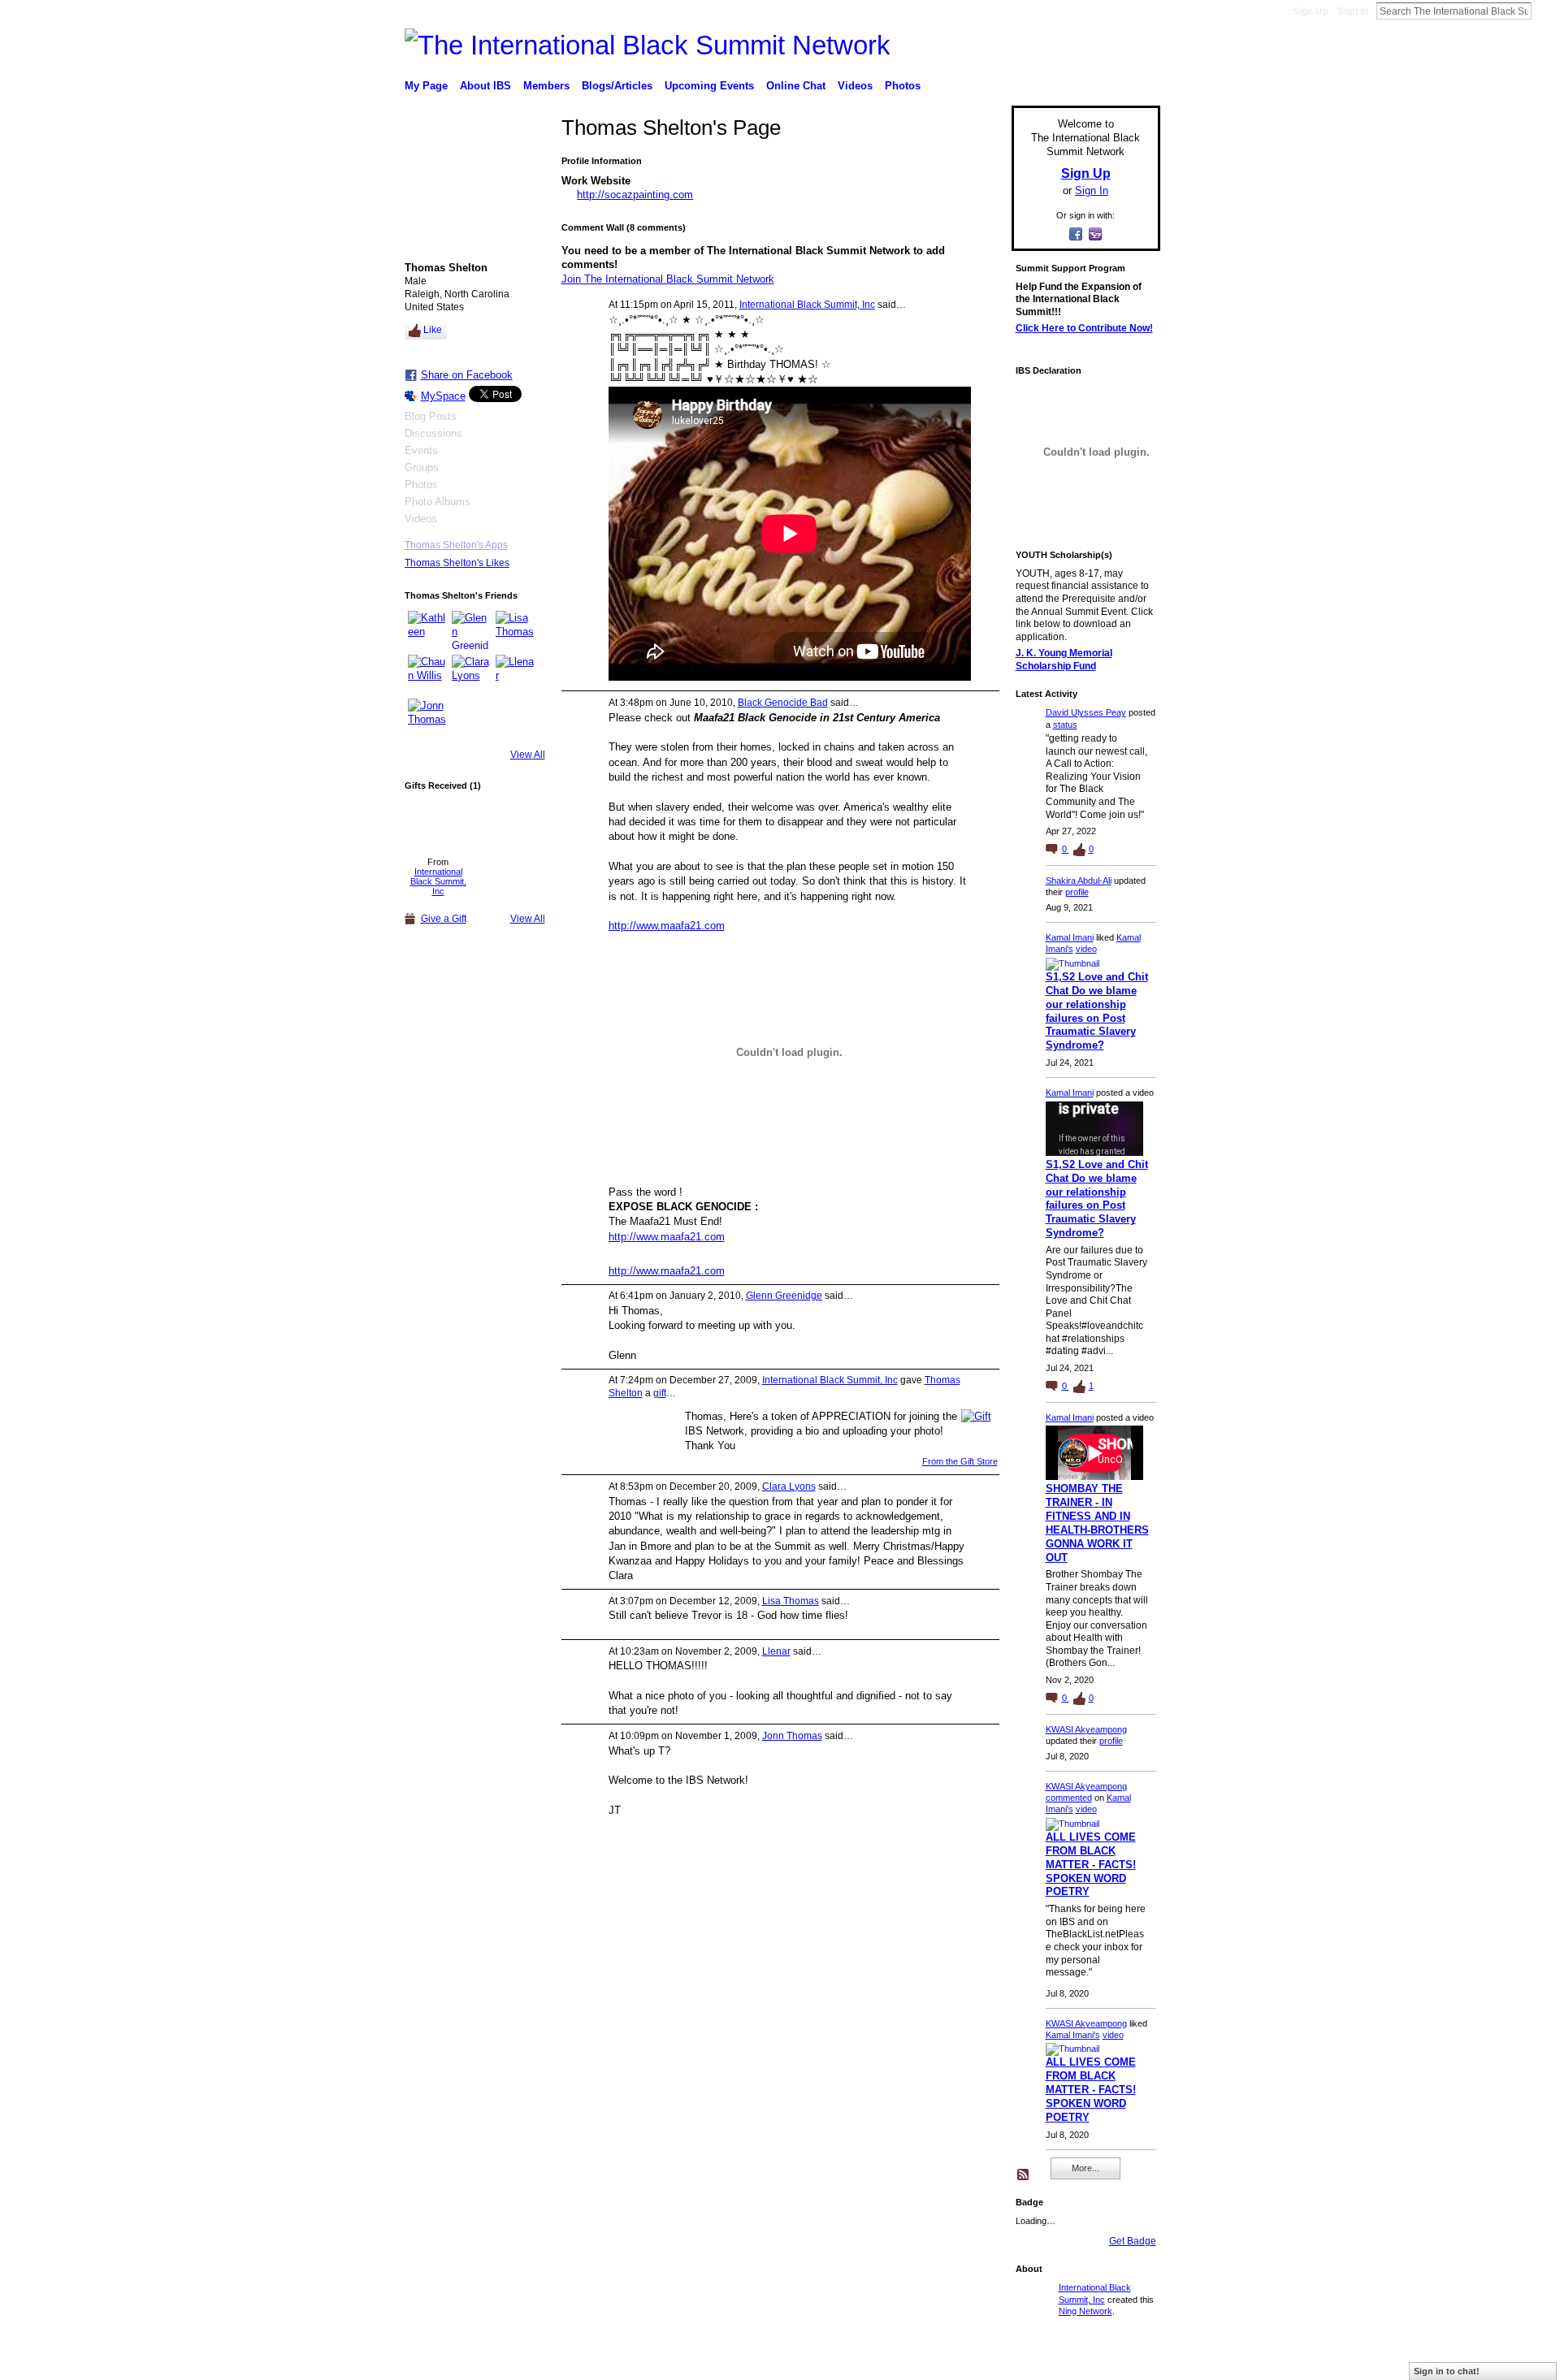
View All (528, 755)
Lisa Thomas (791, 1601)
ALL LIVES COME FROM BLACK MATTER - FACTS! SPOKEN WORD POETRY (1091, 1865)
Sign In (1353, 11)
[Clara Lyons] (471, 674)
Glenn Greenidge (784, 1296)
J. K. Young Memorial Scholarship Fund (1064, 660)
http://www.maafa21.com (667, 926)
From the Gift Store (960, 1461)
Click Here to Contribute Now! (1084, 328)
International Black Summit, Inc (438, 881)
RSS (1024, 2175)
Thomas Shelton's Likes (457, 563)
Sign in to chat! (1447, 2371)
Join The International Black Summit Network (668, 279)
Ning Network (1085, 2311)
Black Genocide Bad (783, 703)
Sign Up (1311, 11)
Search (1545, 11)
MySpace (443, 396)
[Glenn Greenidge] (471, 630)
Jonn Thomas (792, 1736)
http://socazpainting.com (635, 195)
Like (433, 330)
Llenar (776, 1651)
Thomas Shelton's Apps (456, 545)
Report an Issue (1040, 2361)
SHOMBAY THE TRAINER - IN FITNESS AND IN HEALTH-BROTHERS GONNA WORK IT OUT (1097, 1523)
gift (660, 1393)
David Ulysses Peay (1086, 712)
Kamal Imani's (1073, 2035)
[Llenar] (515, 674)
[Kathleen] (427, 630)
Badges (976, 2361)
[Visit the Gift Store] (976, 1415)
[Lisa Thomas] (515, 630)
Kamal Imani (1070, 937)
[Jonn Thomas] (427, 718)
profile (1077, 892)
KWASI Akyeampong (1086, 1729)
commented (1069, 1798)
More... (1085, 2168)
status (1065, 725)
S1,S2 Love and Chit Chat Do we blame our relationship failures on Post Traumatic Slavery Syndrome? (1097, 1011)
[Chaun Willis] (427, 674)
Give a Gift (444, 919)
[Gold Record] (438, 824)
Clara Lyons (789, 1486)
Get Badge (1133, 2241)
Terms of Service (1124, 2361)
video (1086, 949)
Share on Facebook (467, 375)
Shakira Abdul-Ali (1079, 881)
